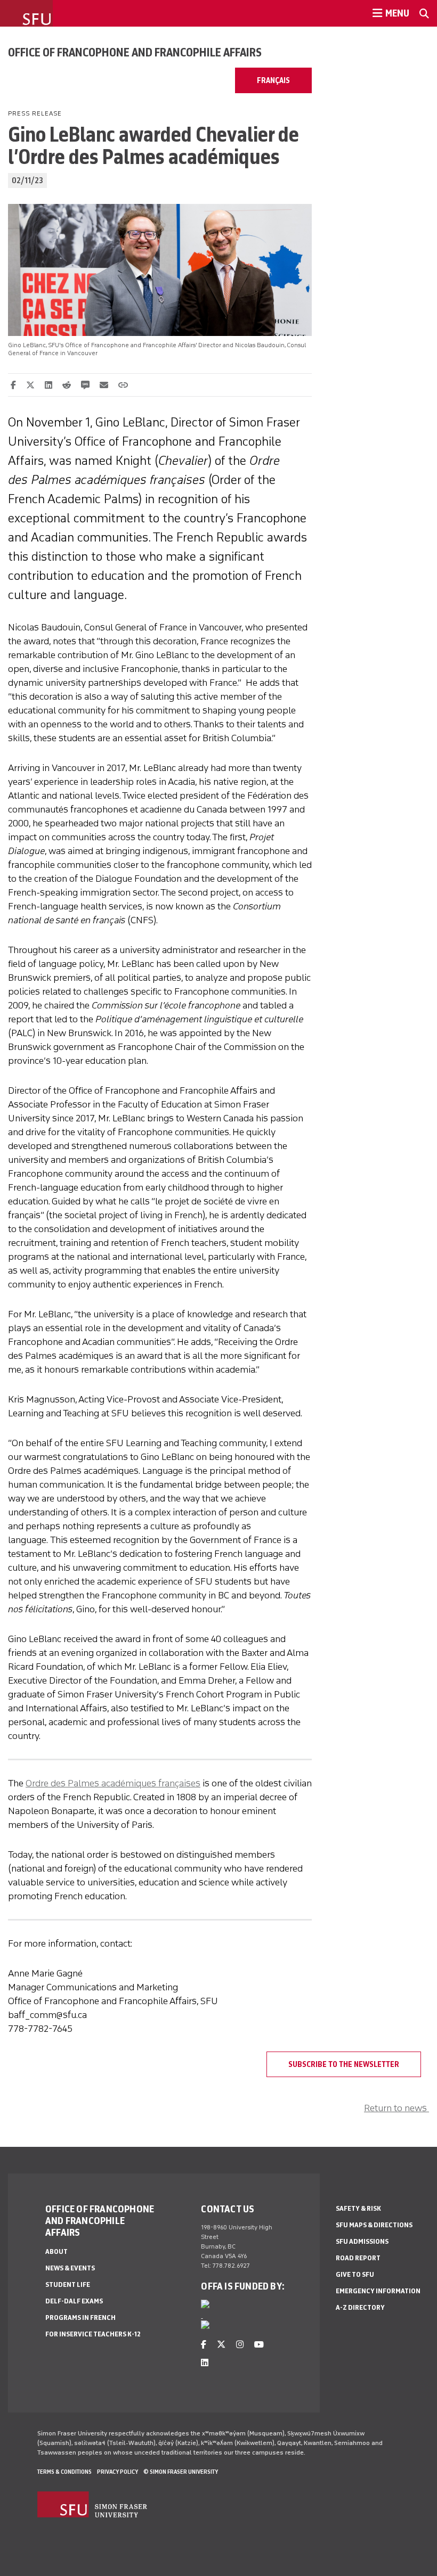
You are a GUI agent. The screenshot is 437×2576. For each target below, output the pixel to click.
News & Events (70, 2268)
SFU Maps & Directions (374, 2225)
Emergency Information (378, 2291)
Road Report (358, 2258)
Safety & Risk (358, 2208)
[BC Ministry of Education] (205, 2327)
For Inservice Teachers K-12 (93, 2334)
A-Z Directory (360, 2307)
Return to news (396, 2108)
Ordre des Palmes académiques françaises (113, 1783)
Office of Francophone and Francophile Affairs (135, 52)
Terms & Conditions (64, 2472)
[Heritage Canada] (205, 2306)
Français (273, 80)
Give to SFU (355, 2274)
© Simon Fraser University (181, 2472)
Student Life (68, 2284)
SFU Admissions (362, 2241)
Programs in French (80, 2317)
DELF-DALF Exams (74, 2301)
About (56, 2251)
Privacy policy (118, 2472)
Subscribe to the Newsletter (344, 2064)
